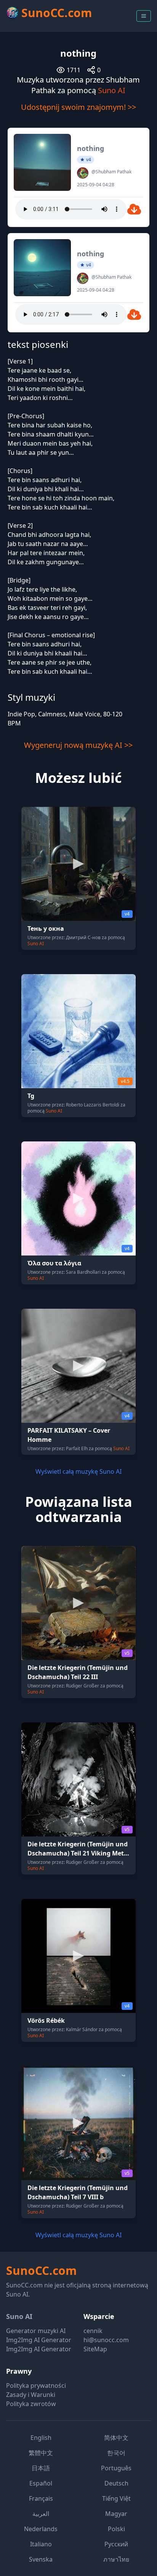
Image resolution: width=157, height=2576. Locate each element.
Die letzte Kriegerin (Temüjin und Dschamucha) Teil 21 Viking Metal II (78, 1853)
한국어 (116, 2453)
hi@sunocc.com (106, 2340)
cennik (93, 2331)
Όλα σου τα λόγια (54, 1263)
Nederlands (41, 2529)
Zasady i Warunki (31, 2395)
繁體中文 (41, 2453)
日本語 (41, 2468)
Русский (116, 2544)
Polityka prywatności (36, 2386)
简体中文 (116, 2438)
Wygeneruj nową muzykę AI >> (78, 745)
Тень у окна (46, 929)
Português (116, 2468)
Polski (116, 2529)
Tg (31, 1096)
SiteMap (95, 2349)
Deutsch (116, 2483)
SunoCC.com (41, 2270)
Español (41, 2483)
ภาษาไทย (116, 2559)
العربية (41, 2514)
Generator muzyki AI (36, 2331)
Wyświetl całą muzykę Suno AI (78, 1471)
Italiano (41, 2544)
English (41, 2438)
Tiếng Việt (116, 2498)
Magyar (116, 2514)
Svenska (41, 2559)
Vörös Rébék (46, 2020)
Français (41, 2498)
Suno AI (112, 90)
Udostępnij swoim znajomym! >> (78, 107)
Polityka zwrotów (31, 2404)
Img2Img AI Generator (39, 2340)
